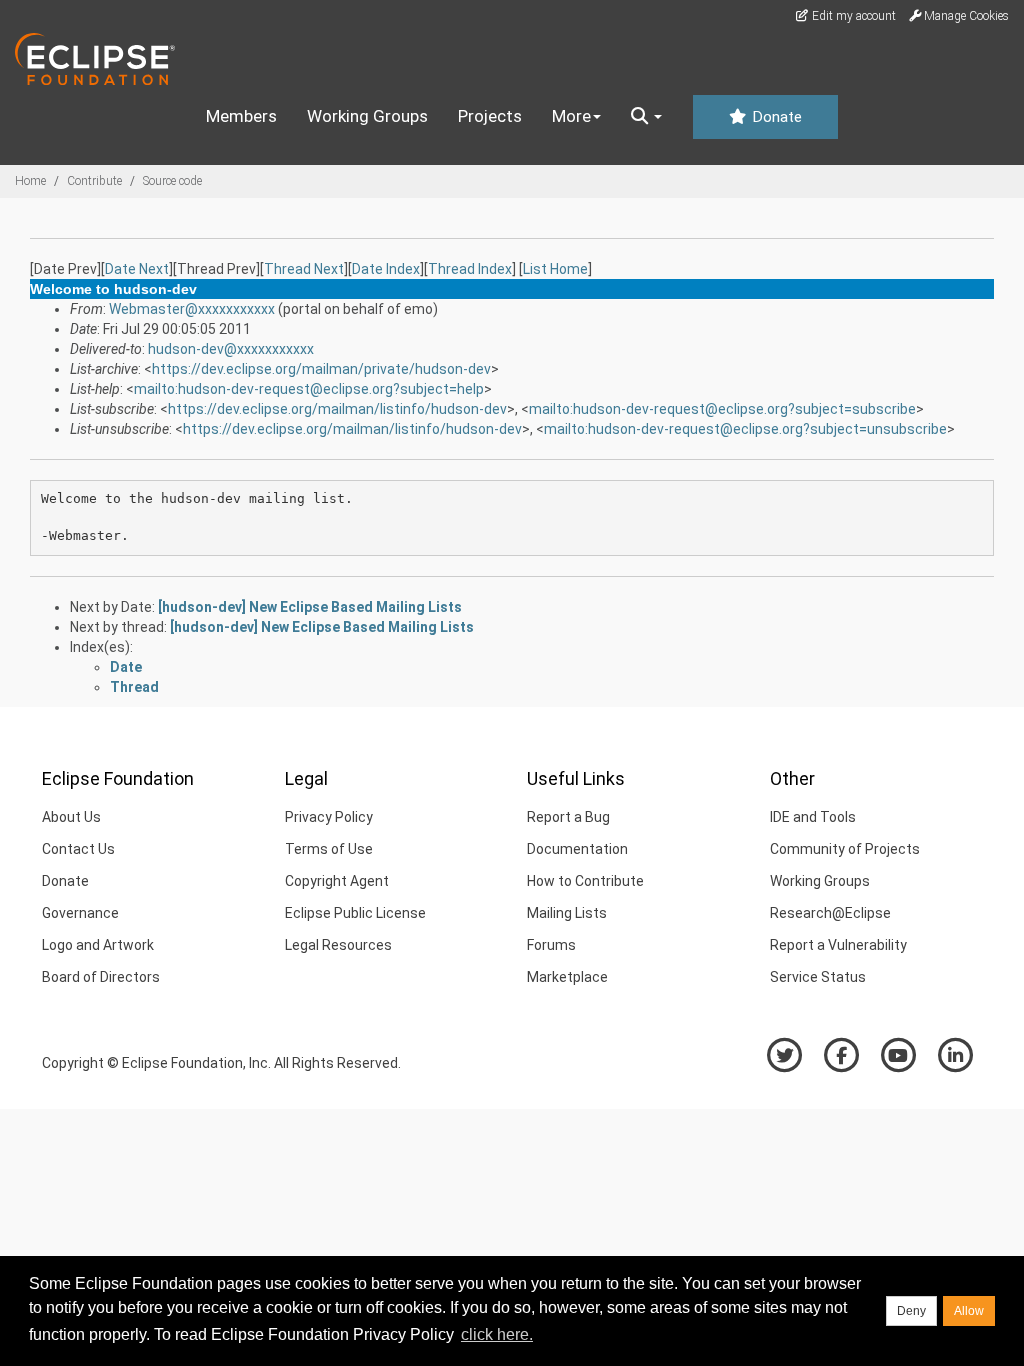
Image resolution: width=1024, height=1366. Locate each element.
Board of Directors (101, 977)
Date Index (386, 269)
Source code (172, 181)
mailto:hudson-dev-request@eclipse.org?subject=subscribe (722, 409)
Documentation (577, 849)
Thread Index (470, 269)
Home (30, 181)
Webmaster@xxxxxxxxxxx (192, 309)
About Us (71, 817)
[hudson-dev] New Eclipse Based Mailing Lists (310, 607)
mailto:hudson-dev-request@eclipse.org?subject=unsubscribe (745, 429)
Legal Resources (338, 945)
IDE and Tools (813, 817)
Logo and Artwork (98, 945)
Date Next (137, 269)
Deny (911, 1311)
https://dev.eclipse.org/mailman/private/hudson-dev (321, 369)
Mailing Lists (567, 913)
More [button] (571, 116)
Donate (775, 117)
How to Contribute (585, 881)
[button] (646, 117)
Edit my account (852, 16)
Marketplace (567, 977)
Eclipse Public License (355, 913)
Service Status (818, 977)
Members (241, 116)
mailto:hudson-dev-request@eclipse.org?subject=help (309, 389)
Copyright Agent (337, 881)
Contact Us (78, 849)
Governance (80, 913)
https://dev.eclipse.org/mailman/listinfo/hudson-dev (337, 409)
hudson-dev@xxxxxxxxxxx (231, 349)
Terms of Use (329, 849)
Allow (969, 1311)
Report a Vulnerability (838, 945)
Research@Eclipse (830, 913)
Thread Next (304, 269)
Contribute (94, 181)
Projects (490, 116)
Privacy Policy (329, 817)
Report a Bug (568, 817)
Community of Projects (845, 849)
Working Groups (367, 116)
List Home (555, 269)
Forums (551, 945)
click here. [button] (497, 1334)
